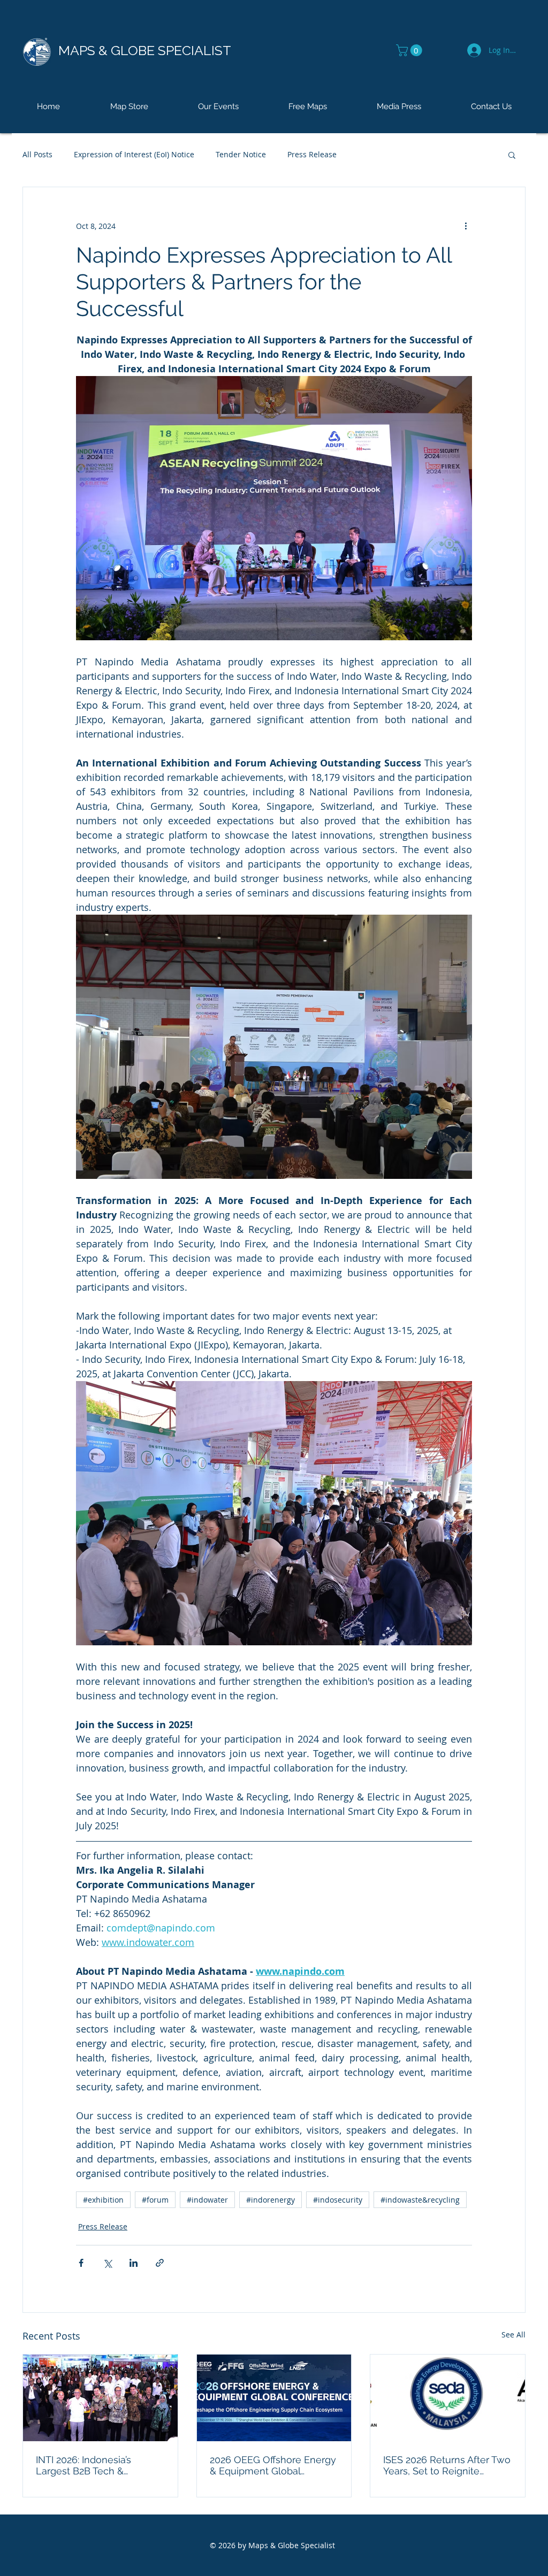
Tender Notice (241, 154)
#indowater (207, 2200)
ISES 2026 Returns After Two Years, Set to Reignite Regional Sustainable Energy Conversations (447, 2465)
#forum (155, 2200)
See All (513, 2334)
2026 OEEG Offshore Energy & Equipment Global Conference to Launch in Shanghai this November (273, 2465)
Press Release (312, 154)
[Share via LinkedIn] (134, 2263)
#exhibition (103, 2200)
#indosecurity (338, 2200)
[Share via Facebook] (81, 2263)
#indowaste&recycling (420, 2200)
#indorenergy (271, 2200)
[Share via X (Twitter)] (107, 2263)
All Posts (37, 154)
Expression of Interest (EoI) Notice (134, 154)
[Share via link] (160, 2263)
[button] (410, 50)
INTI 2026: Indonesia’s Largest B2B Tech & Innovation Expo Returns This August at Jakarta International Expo (91, 2465)
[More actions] (466, 226)
